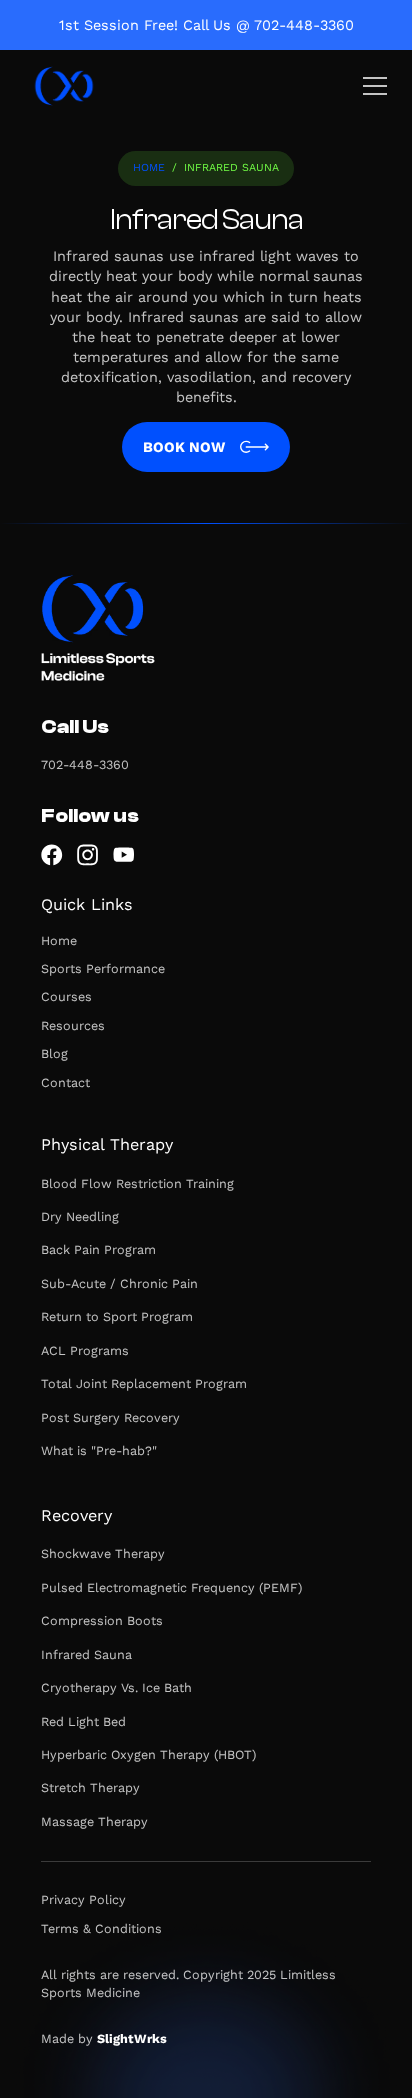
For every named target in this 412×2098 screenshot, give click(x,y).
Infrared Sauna (86, 1654)
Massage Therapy (94, 1821)
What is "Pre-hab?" (99, 1450)
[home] (64, 86)
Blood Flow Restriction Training (137, 1183)
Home (149, 168)
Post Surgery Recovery (110, 1417)
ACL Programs (85, 1350)
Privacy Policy (83, 1899)
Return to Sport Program (117, 1316)
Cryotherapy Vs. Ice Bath (116, 1687)
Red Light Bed (83, 1721)
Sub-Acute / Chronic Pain (119, 1283)
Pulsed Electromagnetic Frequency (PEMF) (171, 1587)
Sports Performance (103, 968)
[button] (371, 86)
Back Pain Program (98, 1249)
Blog (54, 1053)
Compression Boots (102, 1620)
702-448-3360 (85, 764)
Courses (66, 996)
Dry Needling (80, 1216)
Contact (65, 1082)
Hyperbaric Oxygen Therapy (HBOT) (148, 1754)
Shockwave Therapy (103, 1553)
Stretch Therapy (90, 1787)
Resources (73, 1025)
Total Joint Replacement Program (144, 1383)
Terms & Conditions (101, 1928)
